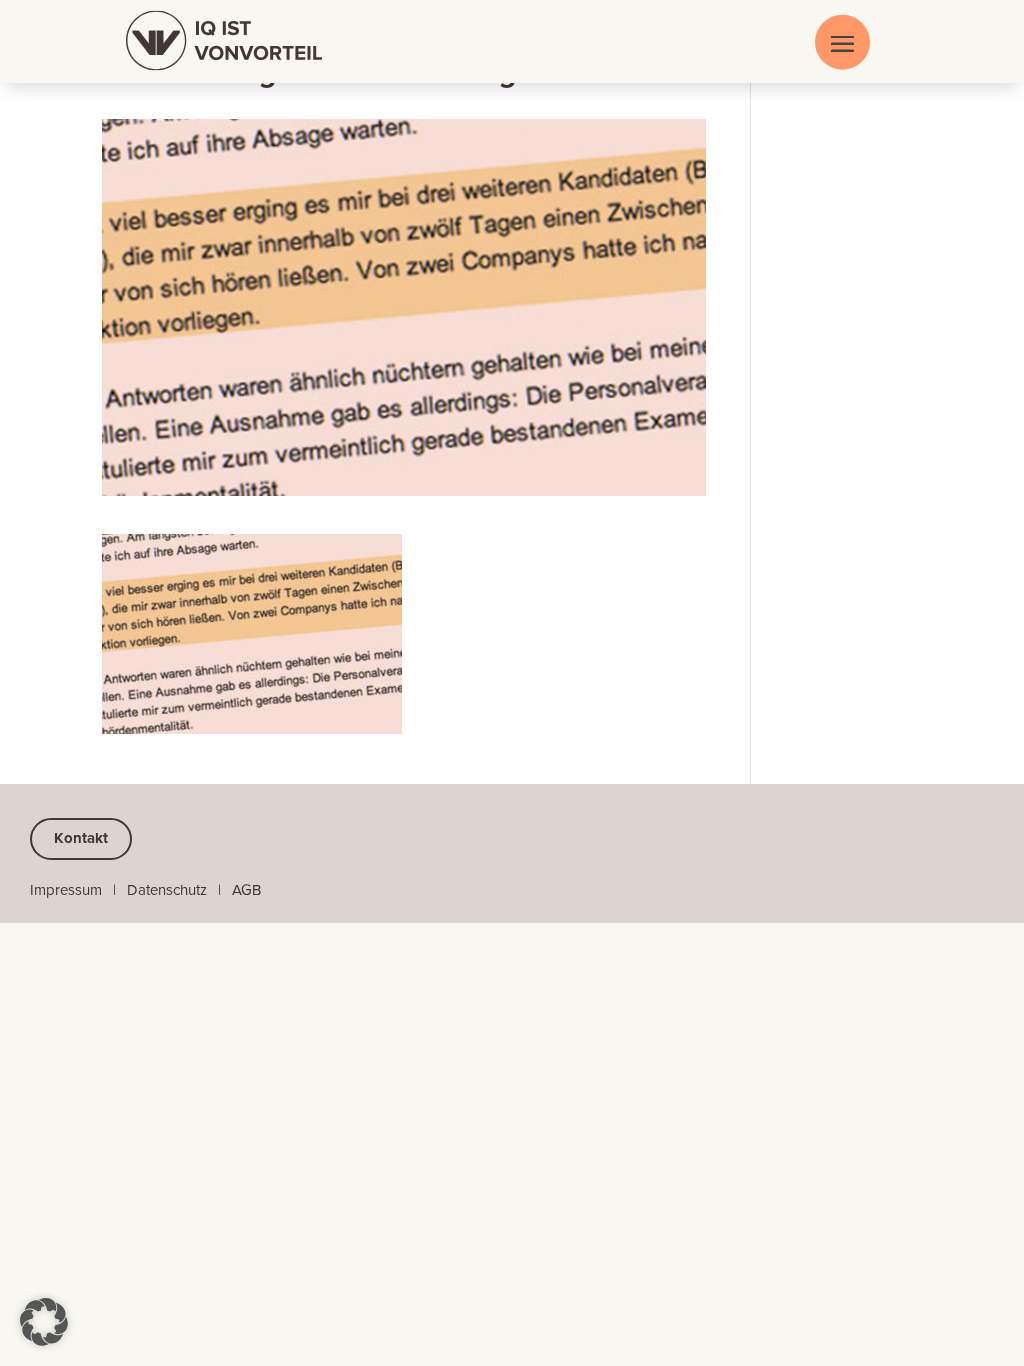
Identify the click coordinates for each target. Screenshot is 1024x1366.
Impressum (66, 890)
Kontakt (81, 838)
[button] (44, 1322)
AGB (246, 890)
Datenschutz (167, 890)
